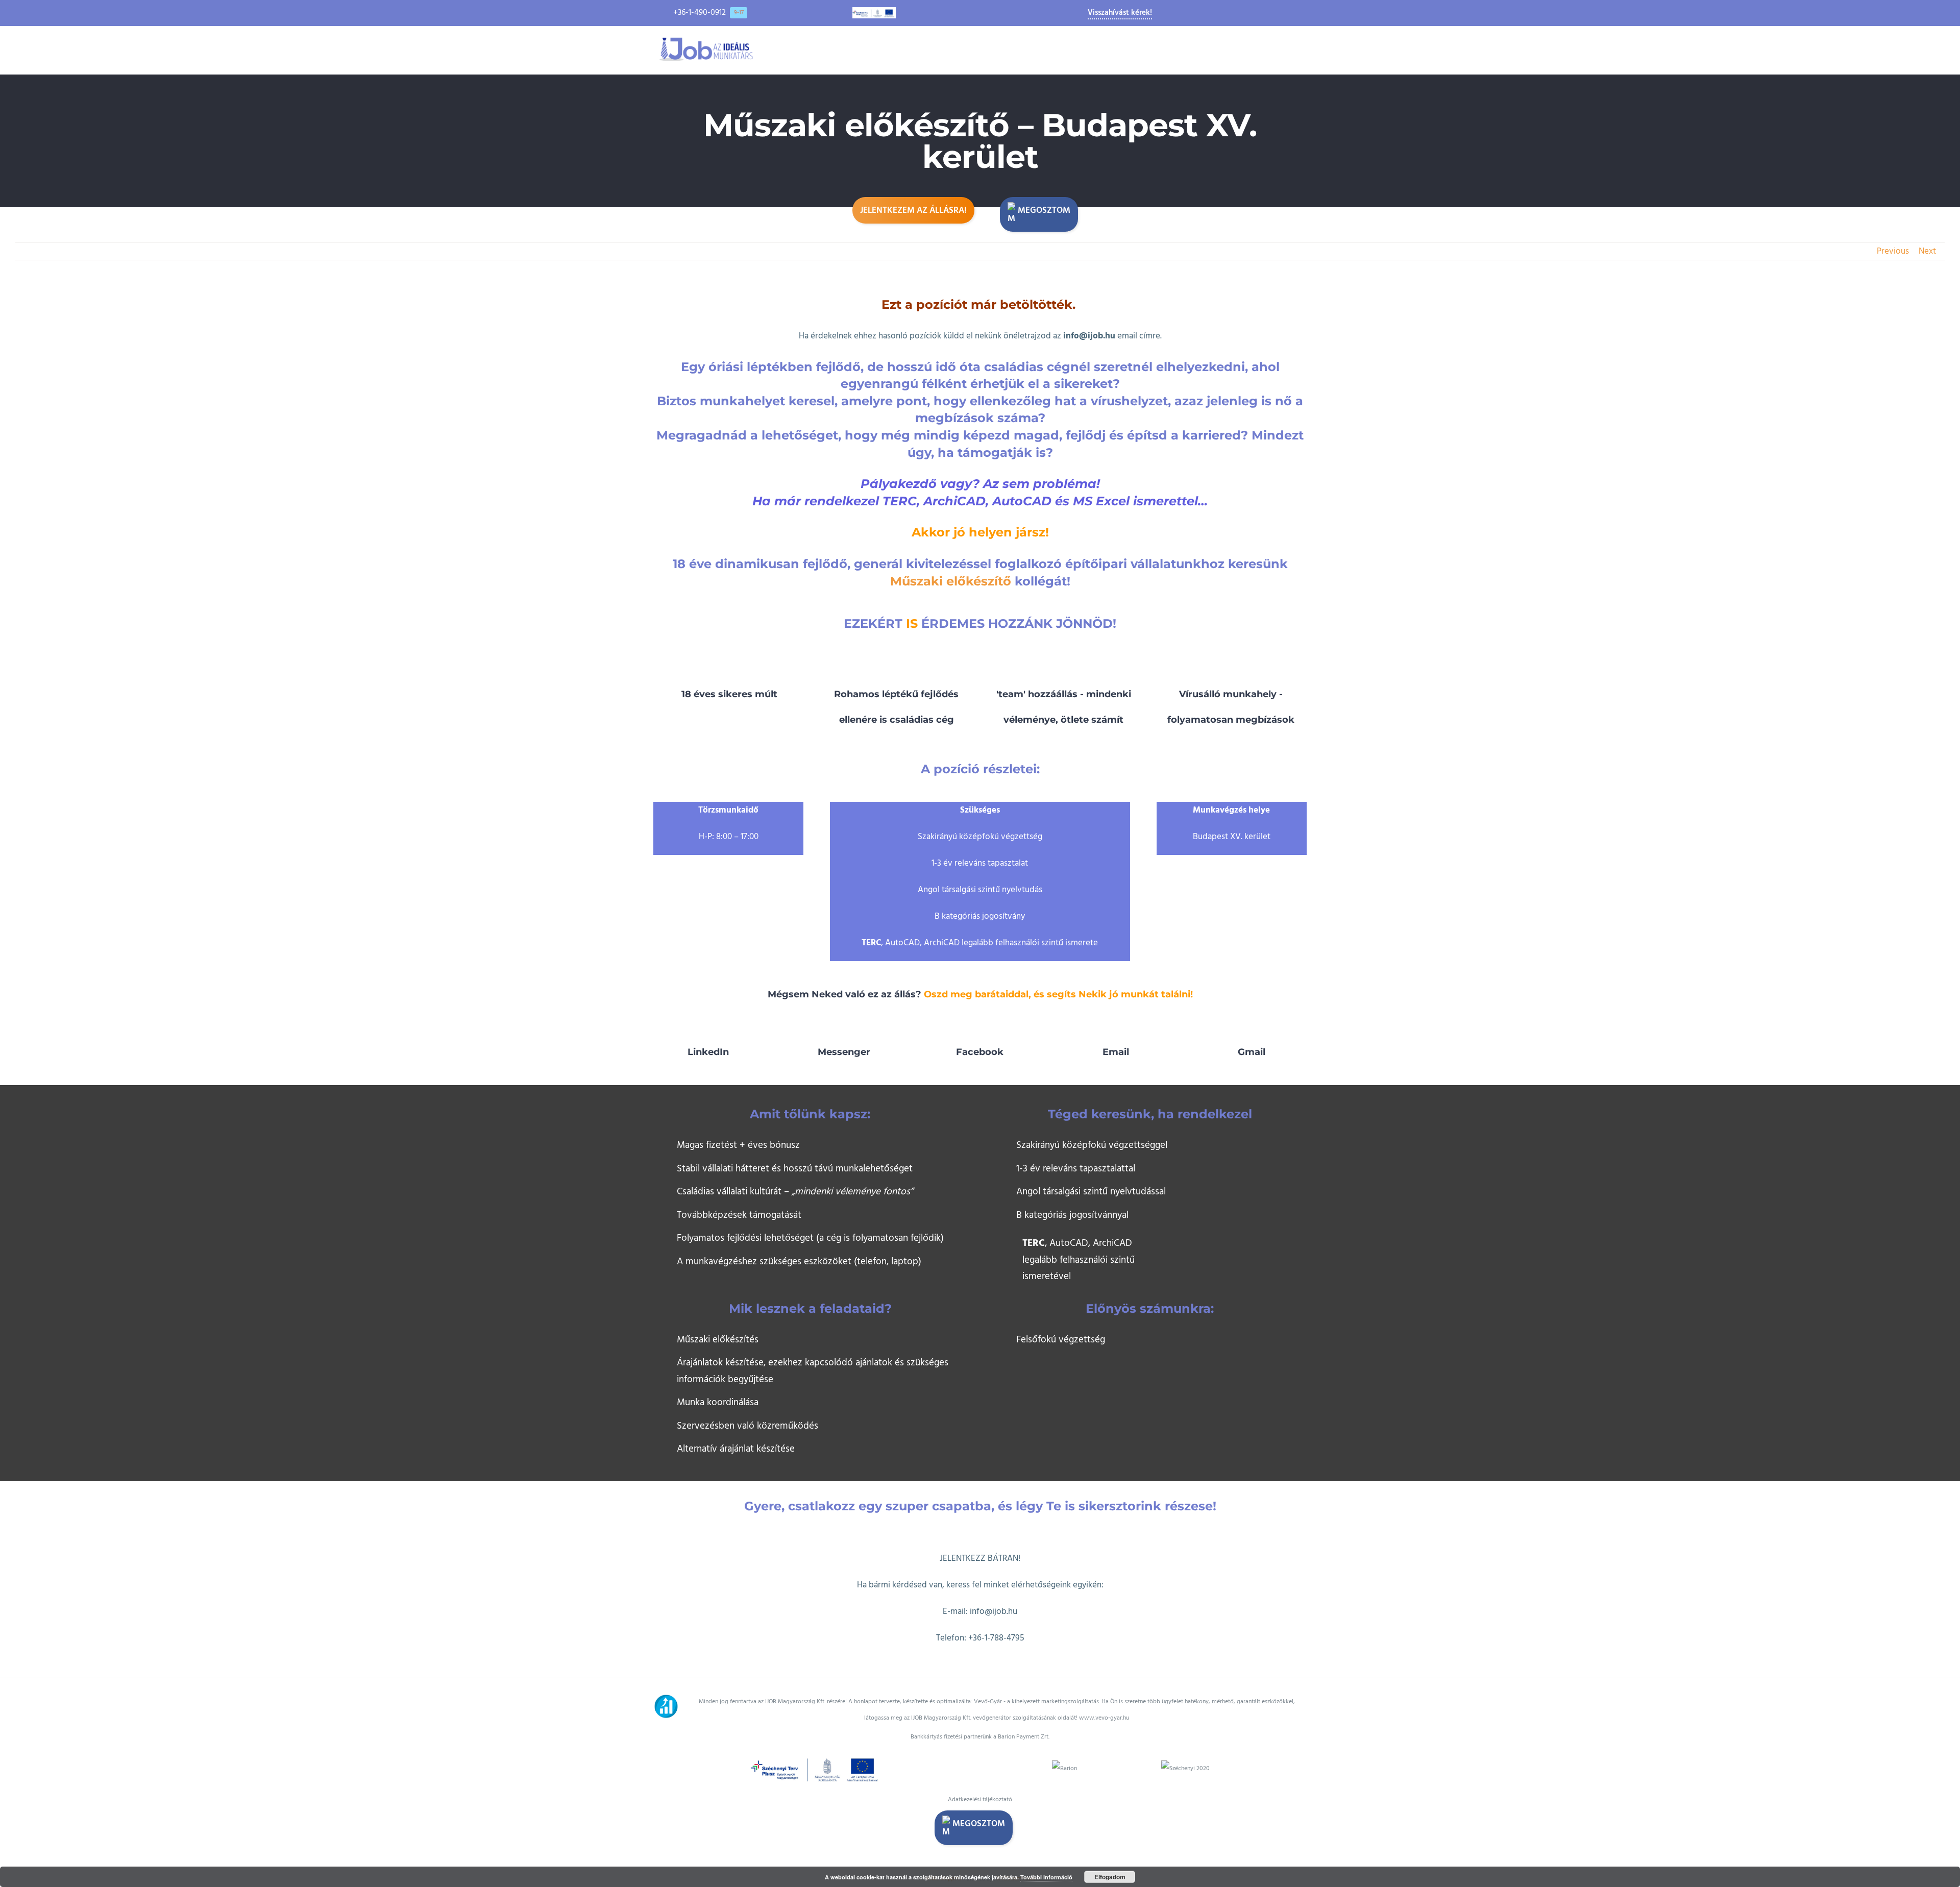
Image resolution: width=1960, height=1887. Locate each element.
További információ (1046, 1877)
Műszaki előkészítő (951, 581)
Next (1927, 251)
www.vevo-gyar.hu (1104, 1718)
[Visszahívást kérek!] (19, 1670)
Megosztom (1044, 210)
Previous (1893, 251)
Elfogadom (1110, 1877)
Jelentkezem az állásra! (913, 210)
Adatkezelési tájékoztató (980, 1799)
